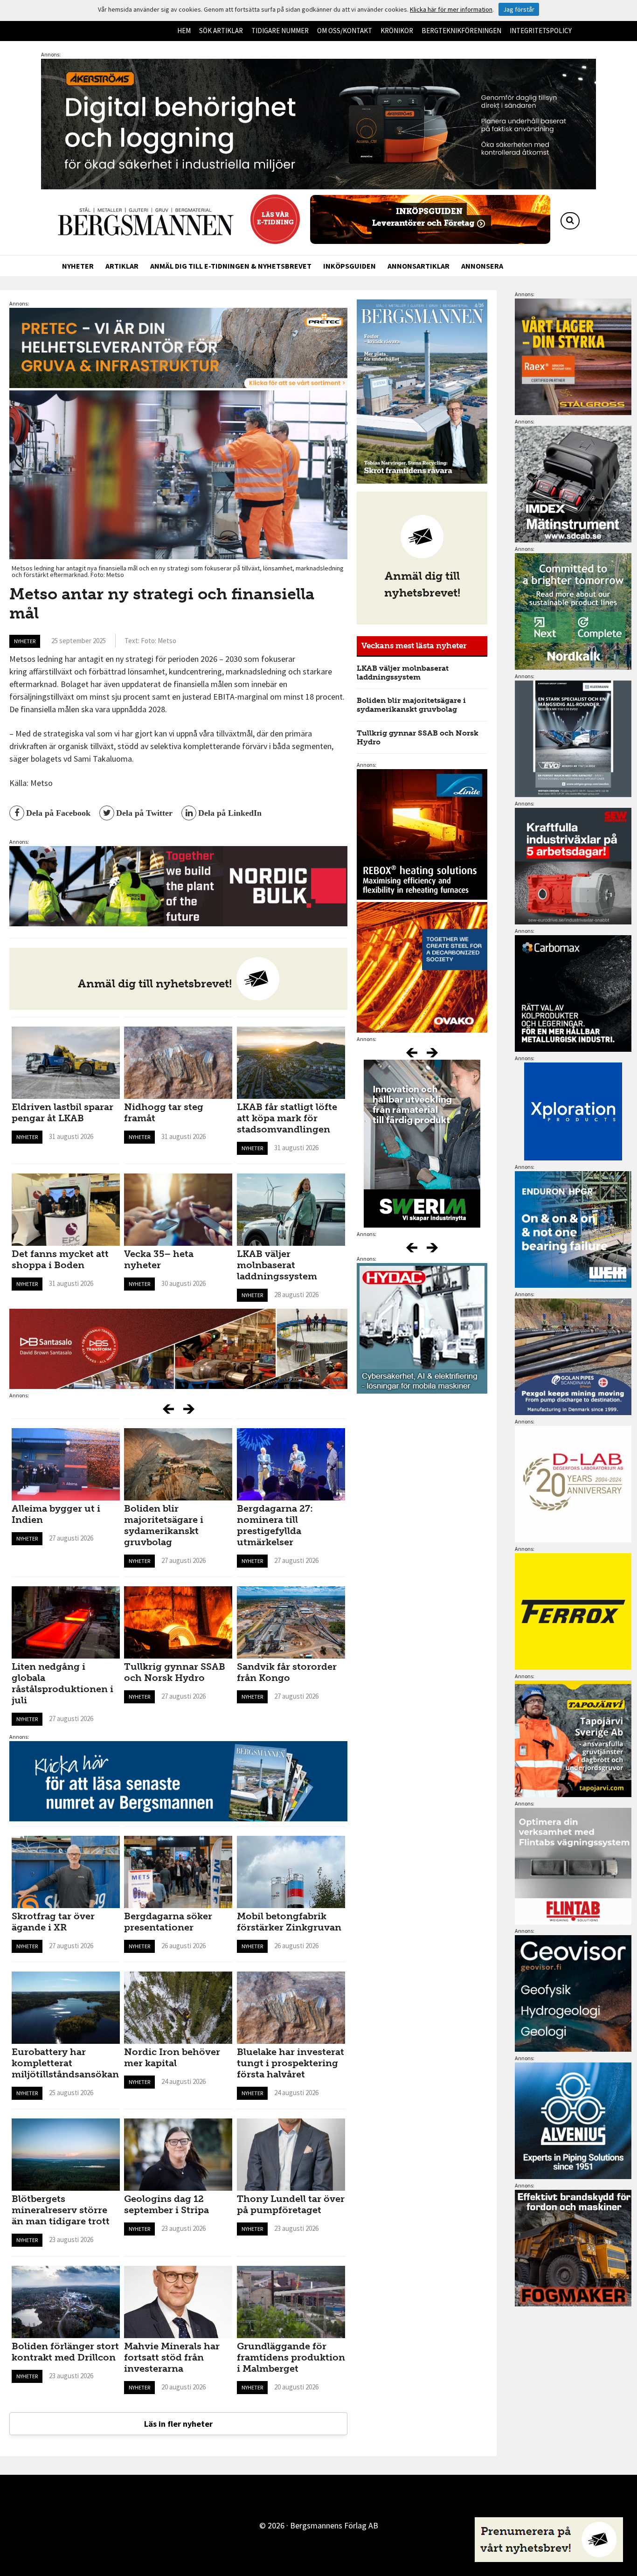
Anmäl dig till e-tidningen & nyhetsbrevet (231, 266)
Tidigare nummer (280, 31)
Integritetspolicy (541, 31)
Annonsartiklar (419, 266)
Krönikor (397, 31)
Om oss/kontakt (345, 31)
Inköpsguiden (350, 266)
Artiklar (122, 266)
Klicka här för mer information (451, 9)
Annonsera (482, 266)
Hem (184, 31)
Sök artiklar (221, 31)
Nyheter (78, 266)
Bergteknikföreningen (461, 31)
